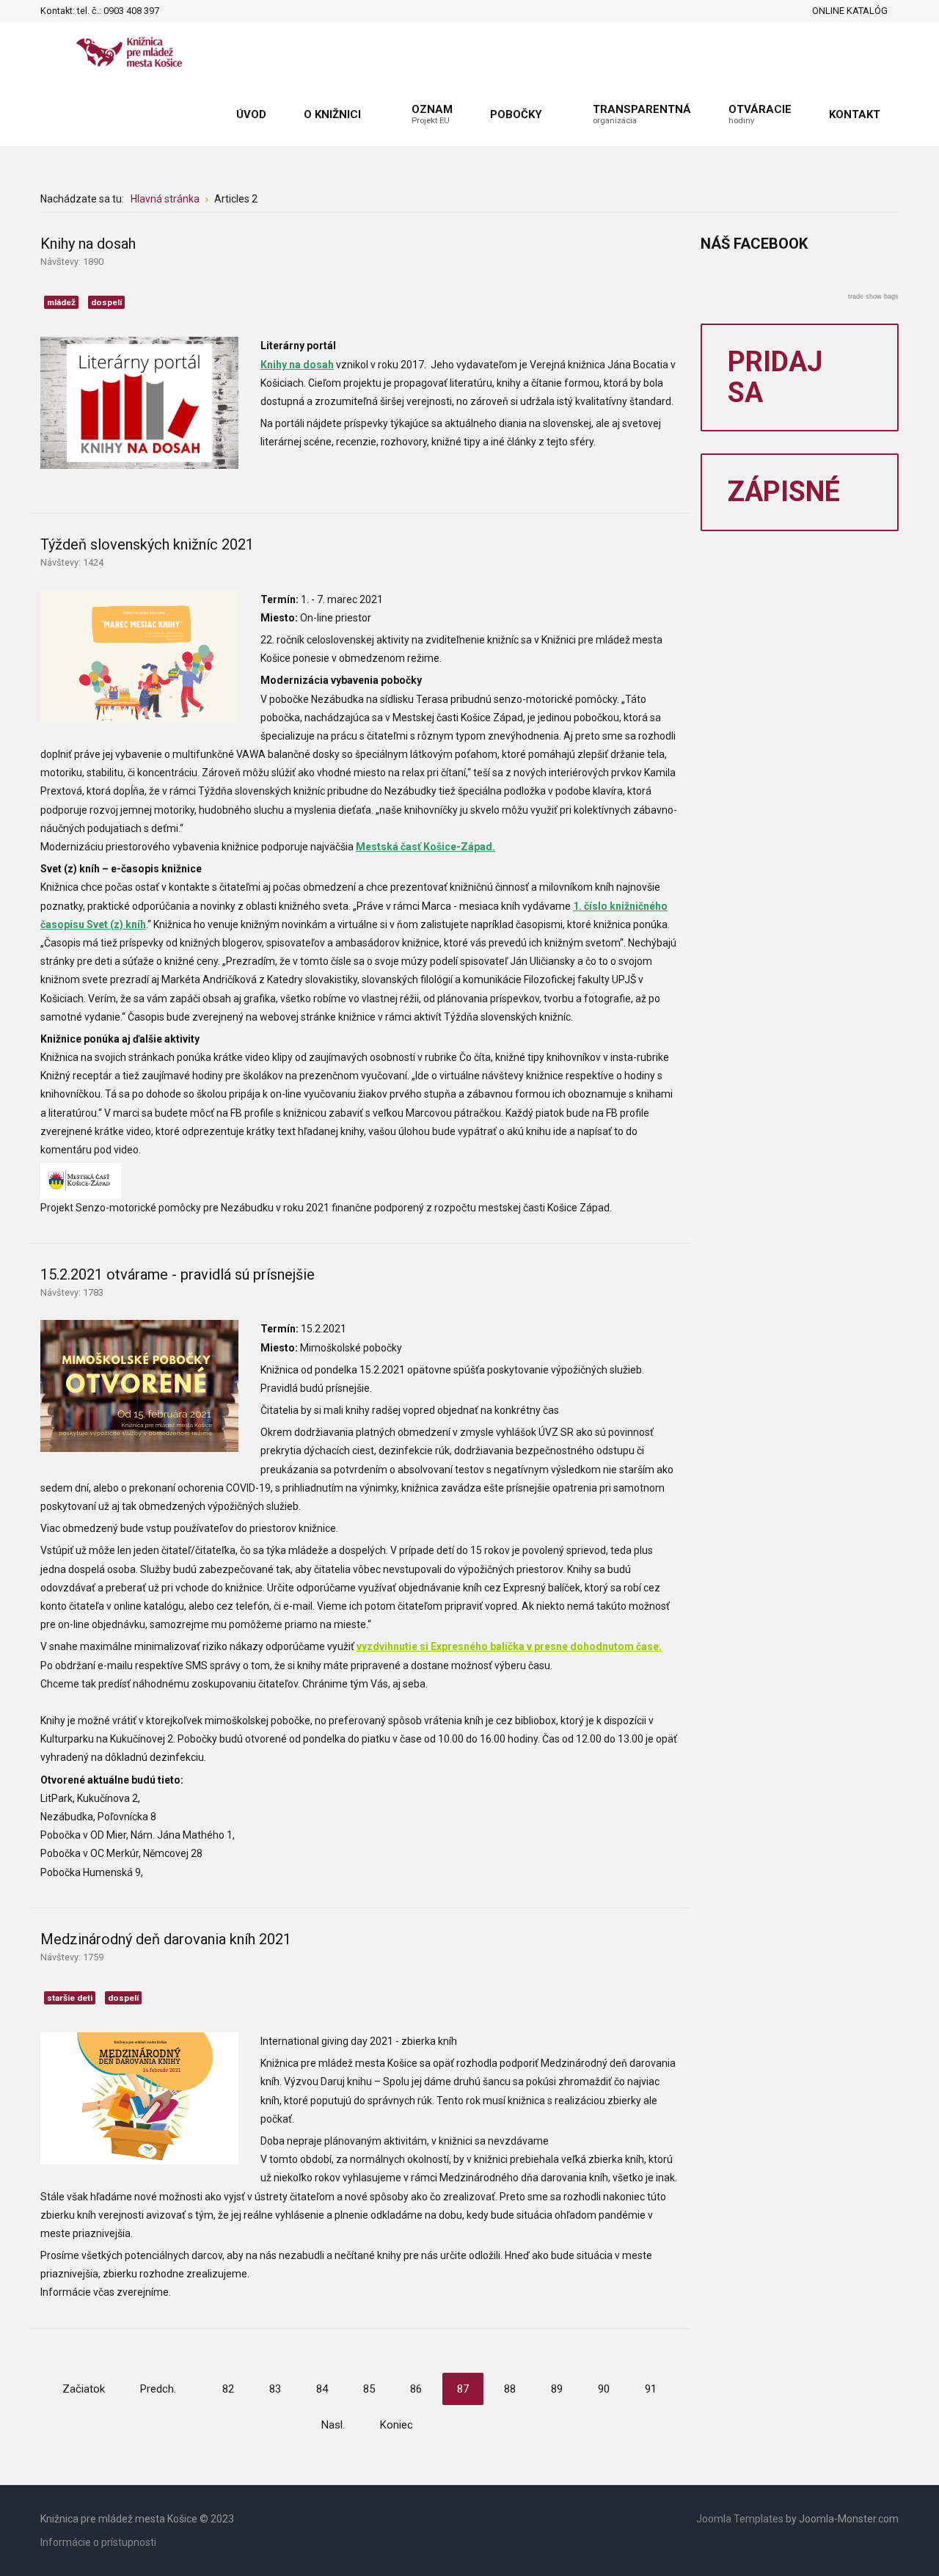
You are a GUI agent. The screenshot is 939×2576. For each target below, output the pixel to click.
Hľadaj (175, 11)
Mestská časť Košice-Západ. (425, 847)
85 (369, 2389)
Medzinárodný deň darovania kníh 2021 (166, 1939)
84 (322, 2389)
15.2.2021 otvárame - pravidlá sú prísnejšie (178, 1274)
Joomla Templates (740, 2519)
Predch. (158, 2389)
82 (228, 2389)
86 (416, 2389)
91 (651, 2389)
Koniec (397, 2425)
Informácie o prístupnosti (98, 2542)
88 (510, 2389)
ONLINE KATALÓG (850, 11)
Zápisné (784, 492)
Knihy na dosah (88, 244)
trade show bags (873, 296)
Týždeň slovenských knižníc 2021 (147, 544)
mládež (61, 302)
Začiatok (84, 2389)
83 (275, 2389)
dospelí (106, 302)
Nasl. (333, 2425)
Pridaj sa (775, 377)
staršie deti (70, 1998)
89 (557, 2389)
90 (604, 2389)
